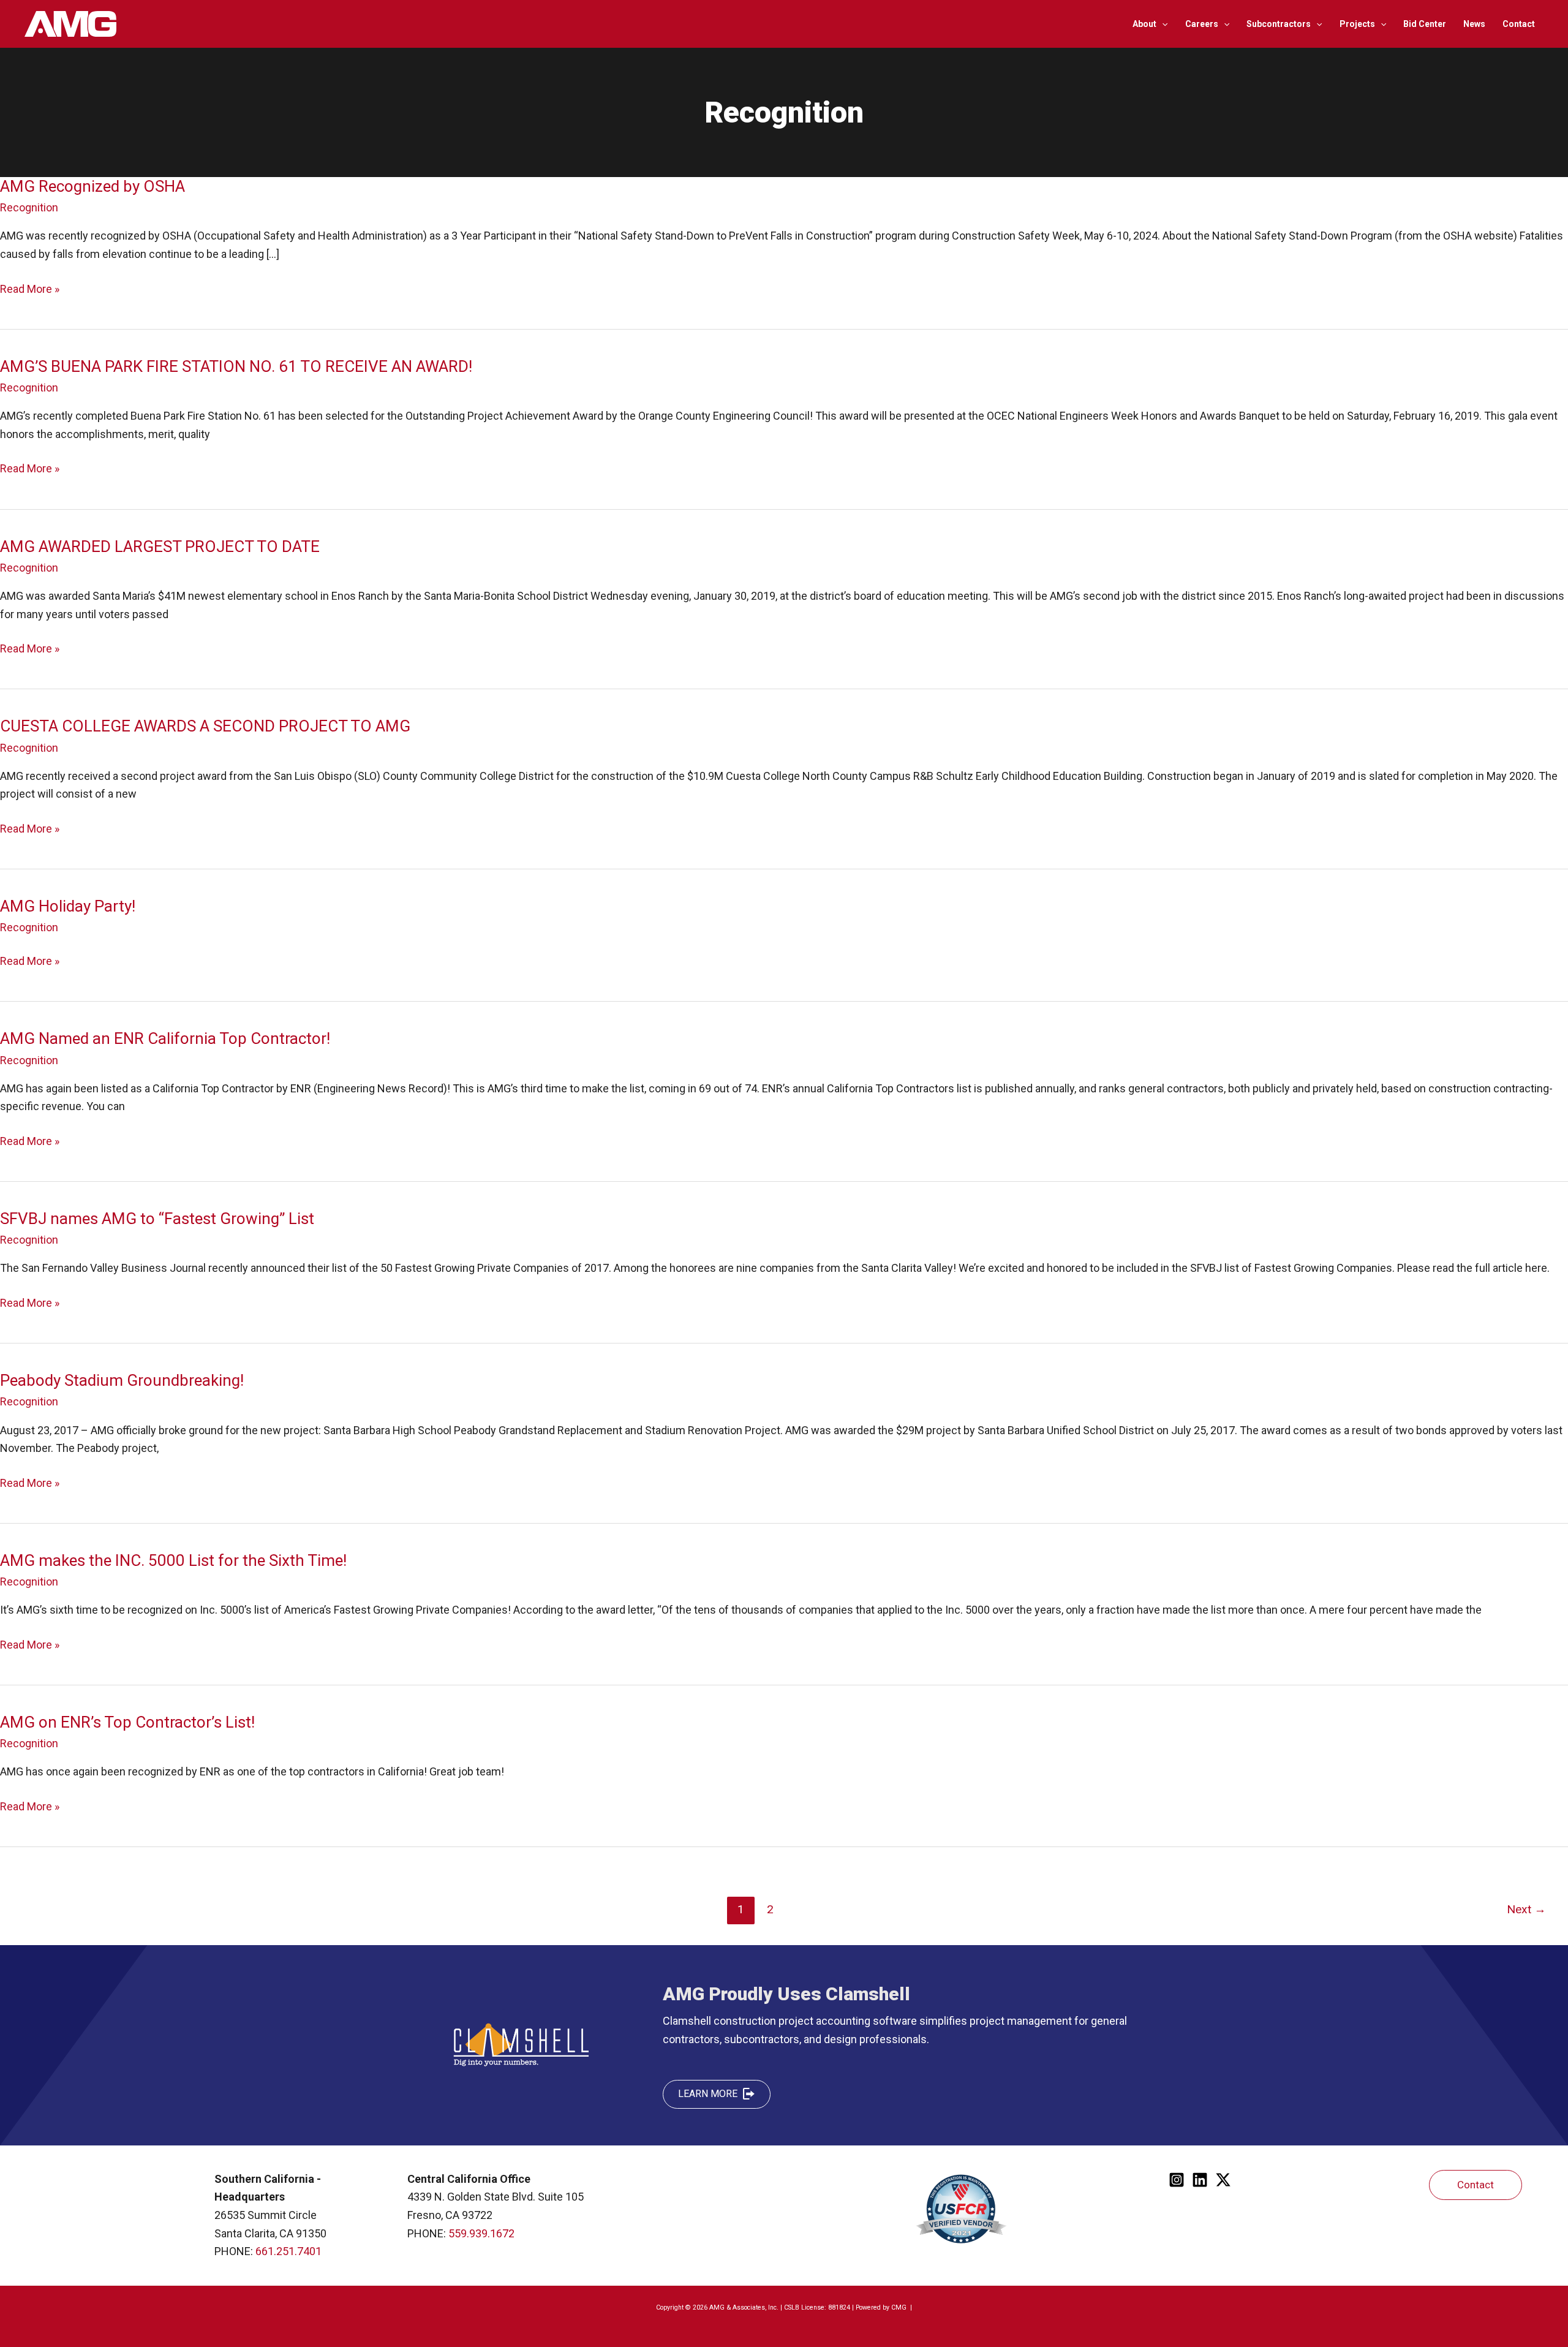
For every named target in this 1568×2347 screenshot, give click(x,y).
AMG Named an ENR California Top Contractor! (165, 1038)
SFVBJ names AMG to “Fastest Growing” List (157, 1219)
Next (1526, 1909)
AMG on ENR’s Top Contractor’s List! (127, 1722)
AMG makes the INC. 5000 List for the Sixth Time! (173, 1560)
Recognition (29, 207)
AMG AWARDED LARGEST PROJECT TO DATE (160, 546)
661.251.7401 (288, 2251)
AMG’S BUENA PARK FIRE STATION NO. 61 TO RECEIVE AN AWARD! (236, 366)
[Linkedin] (1200, 2180)
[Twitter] (1223, 2180)
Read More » (30, 290)
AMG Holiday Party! (68, 906)
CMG (900, 2307)
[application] (1162, 24)
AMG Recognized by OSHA (92, 186)
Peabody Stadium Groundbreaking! (122, 1380)
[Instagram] (1177, 2180)
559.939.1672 (481, 2233)
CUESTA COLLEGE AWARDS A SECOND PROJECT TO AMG (205, 726)
